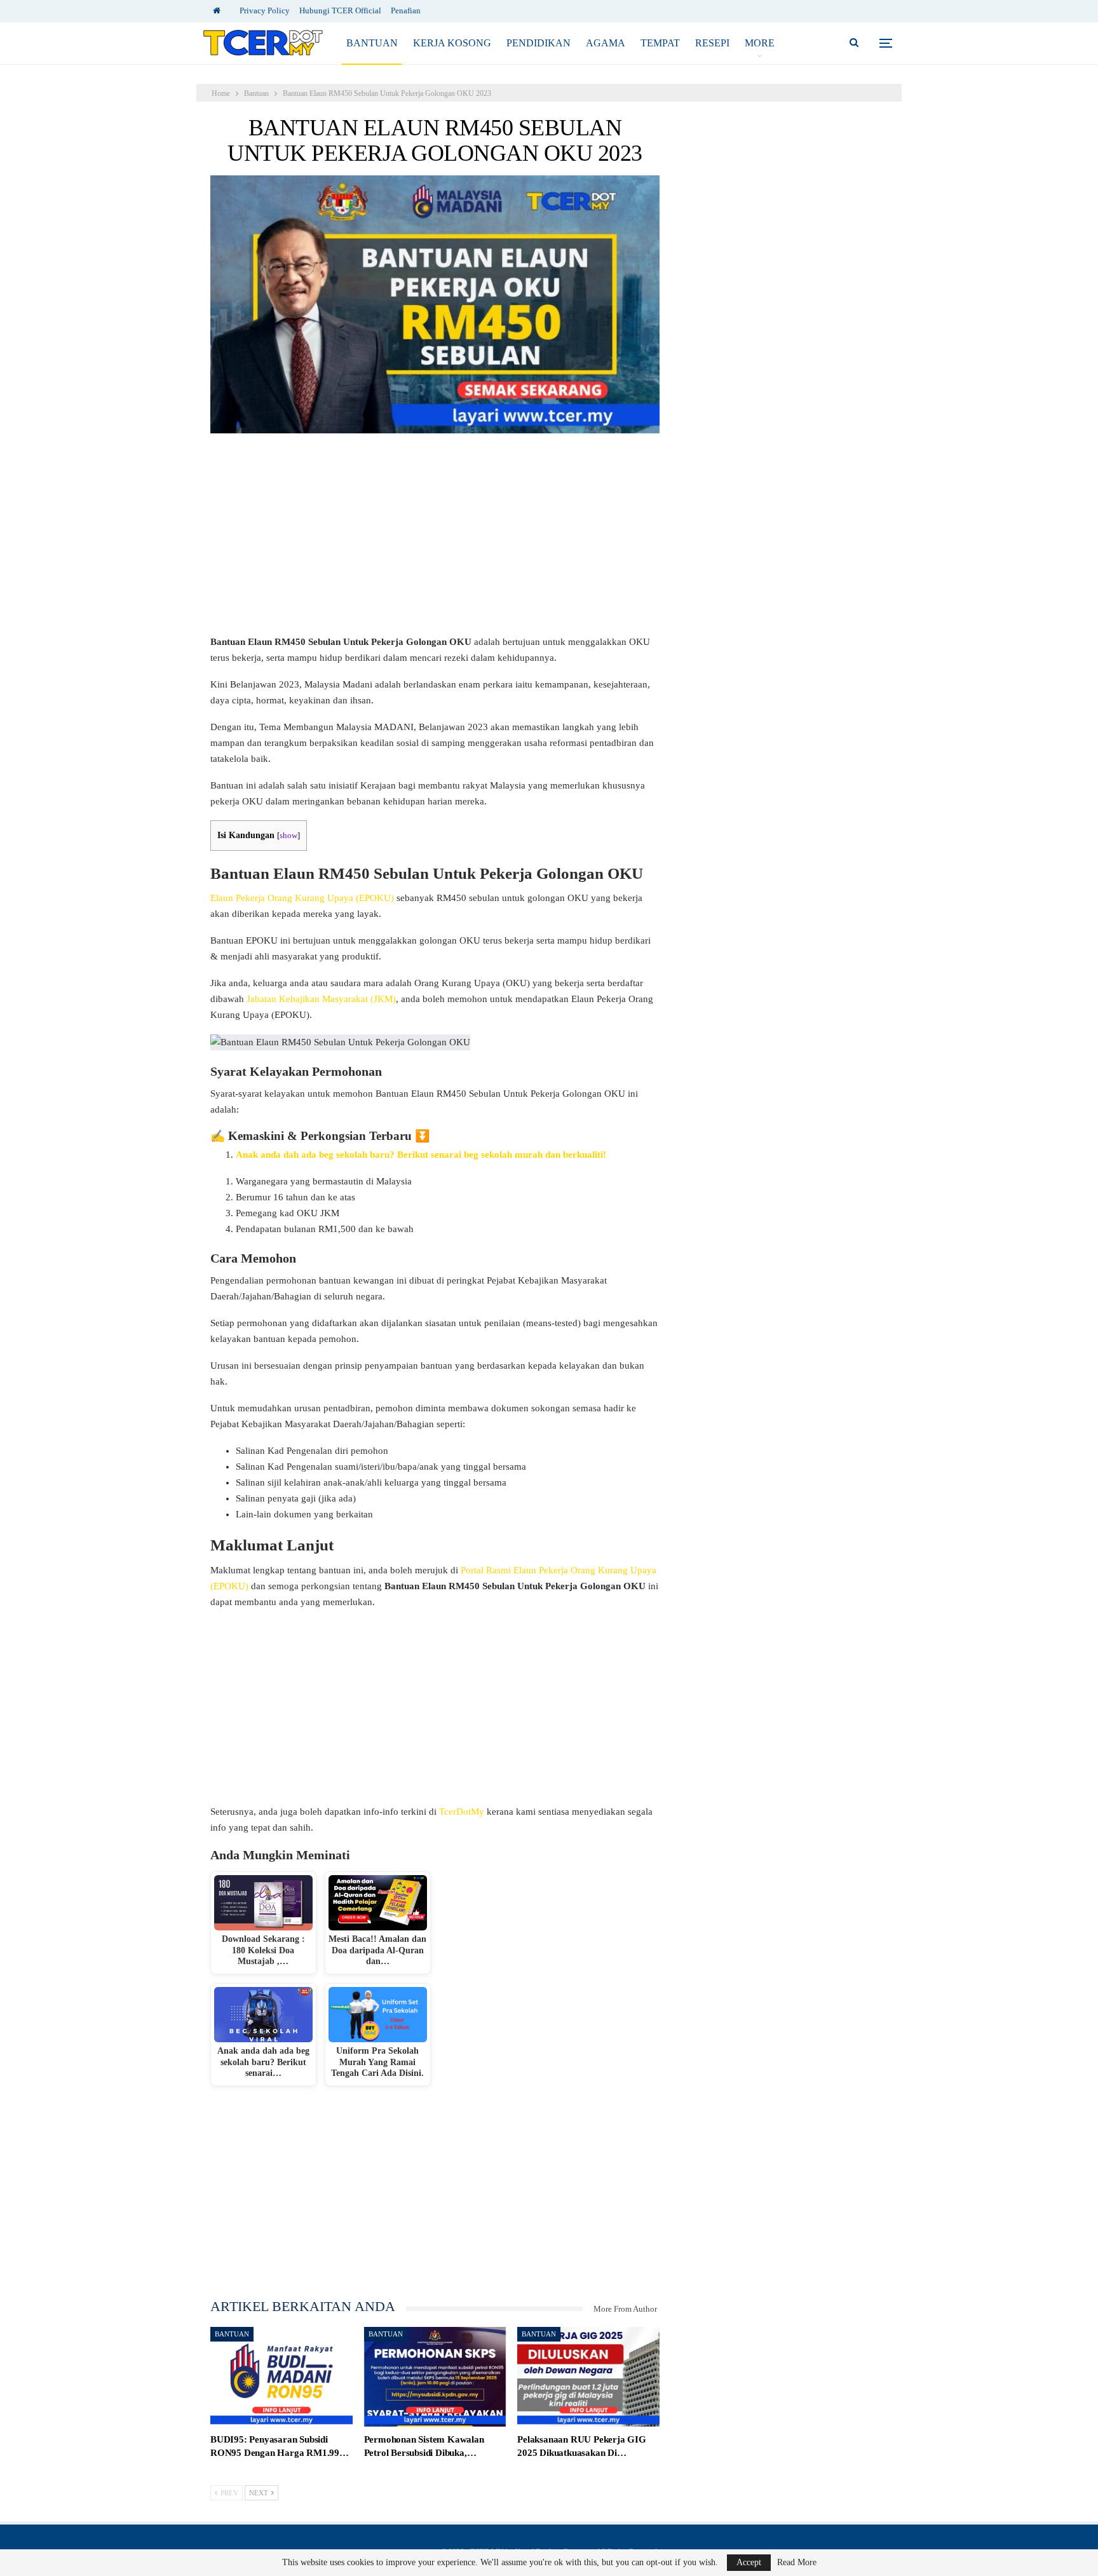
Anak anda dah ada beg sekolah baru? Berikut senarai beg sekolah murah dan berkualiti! (421, 1155)
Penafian (406, 10)
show (288, 836)
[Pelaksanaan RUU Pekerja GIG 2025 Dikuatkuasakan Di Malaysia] (588, 2377)
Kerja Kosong (452, 43)
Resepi (712, 43)
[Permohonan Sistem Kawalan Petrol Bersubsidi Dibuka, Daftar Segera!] (435, 2377)
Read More (797, 2563)
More (760, 43)
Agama (606, 43)
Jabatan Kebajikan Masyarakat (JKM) (321, 999)
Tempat (660, 43)
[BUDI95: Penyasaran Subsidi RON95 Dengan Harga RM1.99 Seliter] (281, 2377)
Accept (749, 2562)
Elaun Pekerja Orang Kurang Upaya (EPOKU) (302, 898)
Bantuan (372, 43)
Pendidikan (539, 43)
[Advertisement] (435, 540)
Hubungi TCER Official (340, 10)
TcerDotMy (463, 1812)
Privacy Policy (265, 10)
